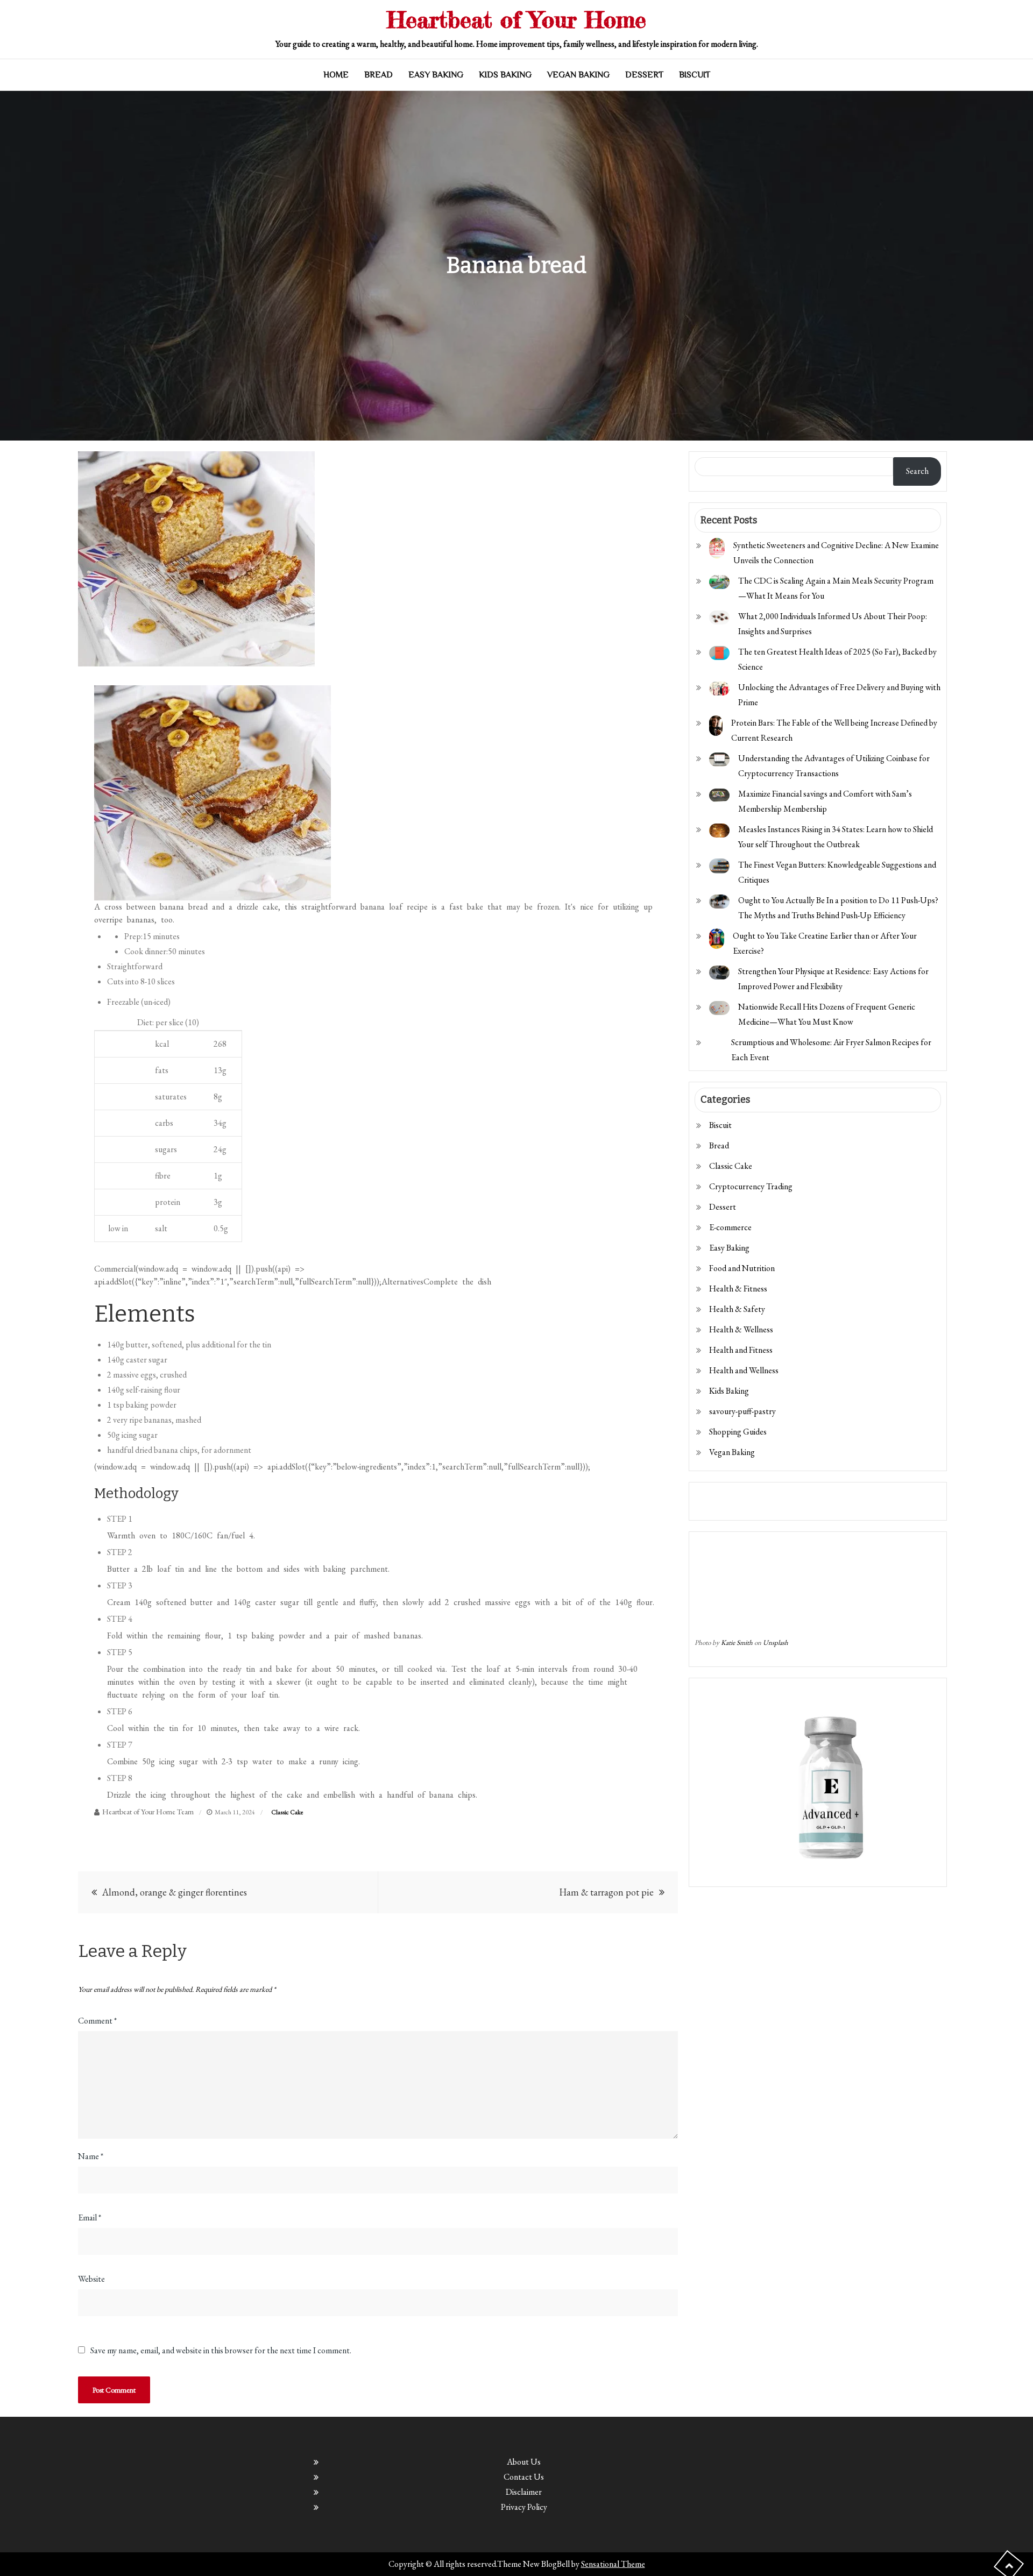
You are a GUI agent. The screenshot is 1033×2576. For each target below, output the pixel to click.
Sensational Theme (613, 2564)
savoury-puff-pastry (742, 1411)
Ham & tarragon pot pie (606, 1892)
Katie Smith (737, 1642)
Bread (378, 75)
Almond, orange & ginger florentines (175, 1892)
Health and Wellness (744, 1370)
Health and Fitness (741, 1350)
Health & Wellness (741, 1329)
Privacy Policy (524, 2507)
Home (336, 75)
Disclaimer (524, 2492)
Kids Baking (505, 75)
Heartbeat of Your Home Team (148, 1812)
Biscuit (695, 75)
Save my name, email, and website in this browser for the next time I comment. (221, 2351)
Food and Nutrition (742, 1268)
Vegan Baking (578, 75)
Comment (97, 2021)
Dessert (644, 75)
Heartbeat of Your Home (516, 20)
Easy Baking (436, 75)
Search (917, 471)
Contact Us (524, 2477)
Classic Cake (287, 1812)
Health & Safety (737, 1309)
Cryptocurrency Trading (751, 1186)
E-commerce (730, 1227)
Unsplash (776, 1642)
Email (90, 2217)
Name (91, 2156)
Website (91, 2279)
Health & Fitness (738, 1289)
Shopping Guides (738, 1432)
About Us (524, 2462)
